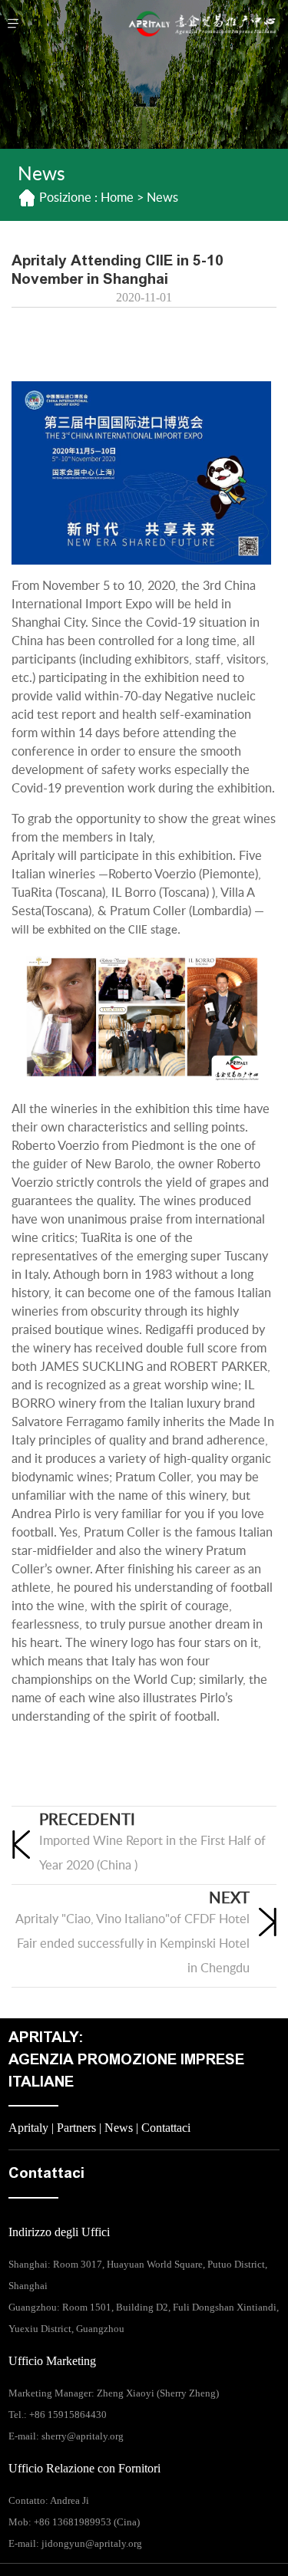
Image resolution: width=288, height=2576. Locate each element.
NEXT (229, 1899)
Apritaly (28, 2128)
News (119, 2128)
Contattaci (166, 2128)
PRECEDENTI (87, 1820)
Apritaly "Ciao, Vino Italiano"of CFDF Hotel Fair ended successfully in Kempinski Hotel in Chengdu (132, 1944)
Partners (76, 2128)
